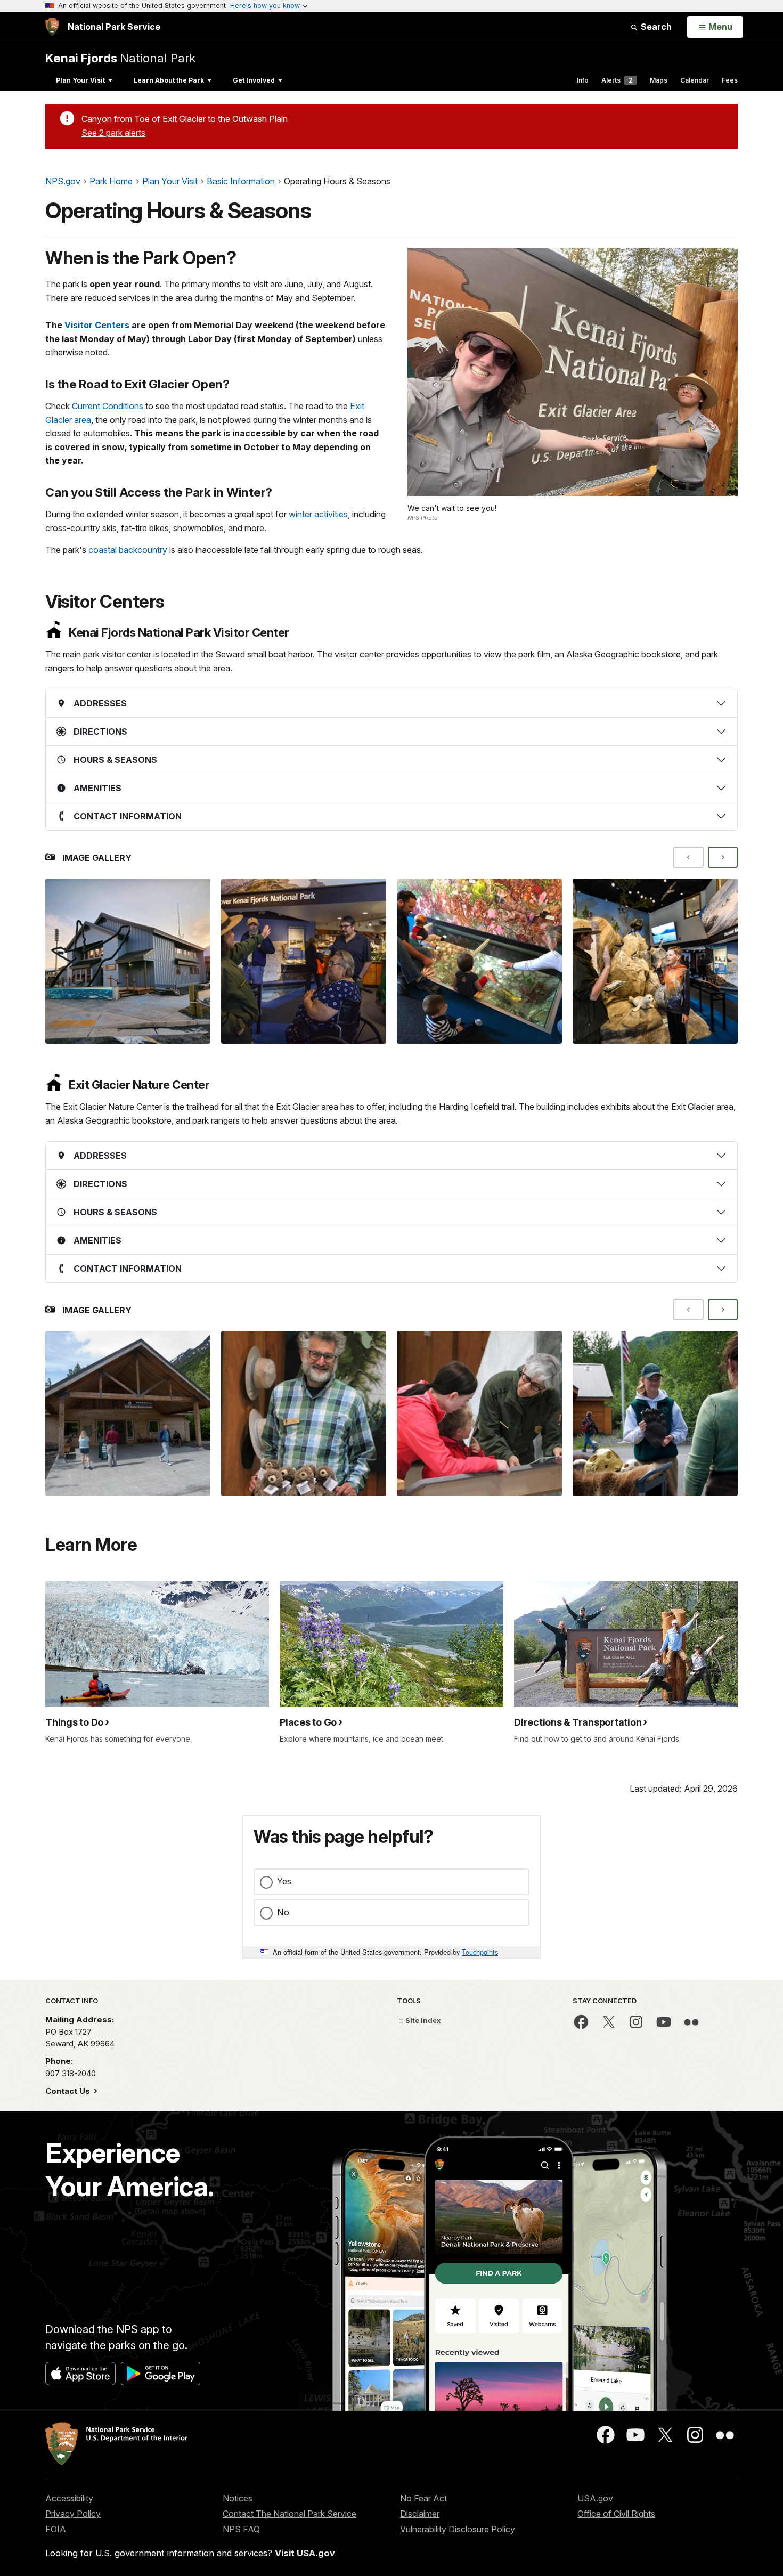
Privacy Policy (73, 2514)
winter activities (318, 514)
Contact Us (69, 2091)
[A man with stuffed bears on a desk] (304, 1413)
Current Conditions (108, 406)
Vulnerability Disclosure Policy (458, 2529)
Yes (284, 1881)
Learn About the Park (169, 80)
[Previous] (688, 857)
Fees (730, 80)
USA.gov (595, 2498)
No (283, 1912)
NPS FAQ (241, 2529)
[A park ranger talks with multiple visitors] (304, 961)
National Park (120, 58)
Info (583, 80)
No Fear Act (423, 2498)
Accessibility (69, 2498)
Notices (238, 2498)
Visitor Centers (97, 325)
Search (655, 27)
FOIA (56, 2529)
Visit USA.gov (305, 2553)
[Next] (723, 857)
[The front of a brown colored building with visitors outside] (128, 1413)
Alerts (617, 80)
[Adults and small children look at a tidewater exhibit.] (479, 961)
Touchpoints (480, 1952)
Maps (659, 80)
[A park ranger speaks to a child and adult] (479, 1413)
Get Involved (254, 80)
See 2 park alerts (113, 133)
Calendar (695, 80)
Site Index (422, 2020)
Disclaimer (420, 2514)
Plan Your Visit (80, 80)
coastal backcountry (128, 550)
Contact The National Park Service (289, 2514)
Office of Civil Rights (616, 2514)
